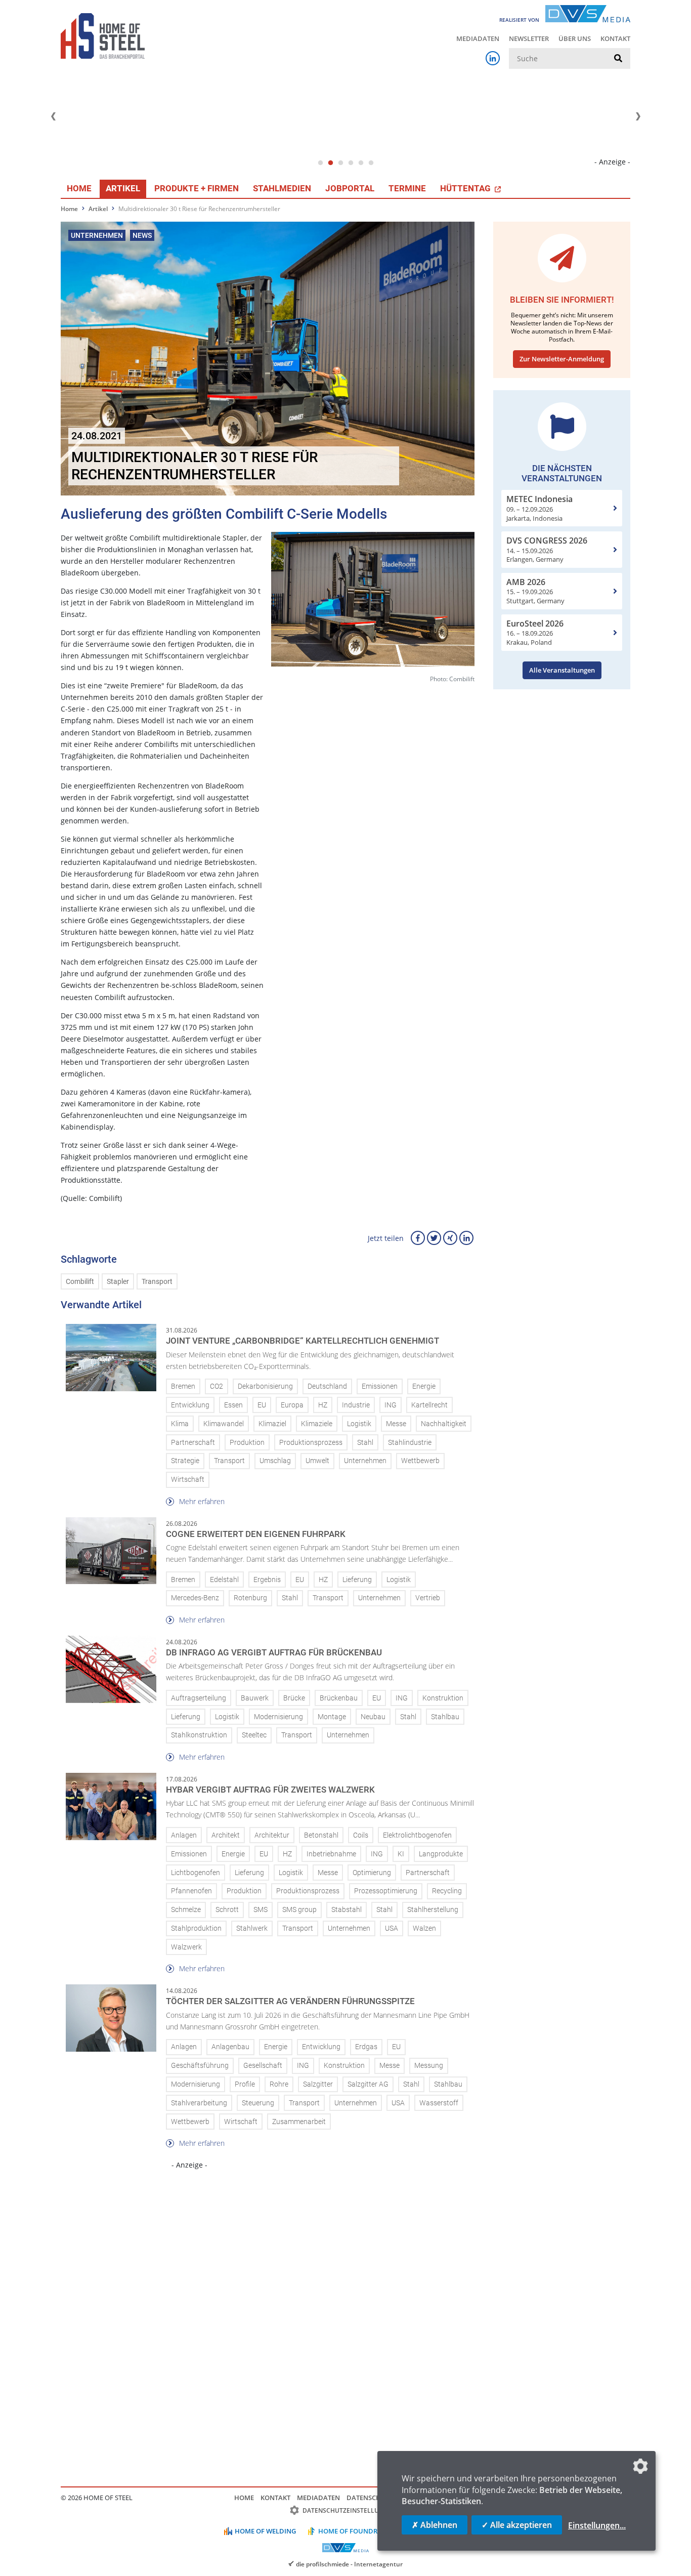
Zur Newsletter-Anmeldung (562, 359)
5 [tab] (361, 163)
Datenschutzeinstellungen (349, 2510)
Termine (407, 188)
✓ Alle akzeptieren (517, 2525)
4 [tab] (351, 163)
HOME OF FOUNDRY (350, 2531)
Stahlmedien (282, 188)
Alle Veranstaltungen (562, 670)
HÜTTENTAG (466, 188)
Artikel (123, 188)
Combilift (80, 1282)
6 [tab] (371, 163)
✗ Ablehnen (435, 2525)
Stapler (118, 1282)
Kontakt (615, 38)
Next (638, 116)
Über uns (575, 38)
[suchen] (618, 59)
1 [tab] (320, 163)
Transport (157, 1282)
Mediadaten (478, 38)
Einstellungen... (597, 2525)
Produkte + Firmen (197, 188)
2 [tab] (330, 163)
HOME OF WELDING (265, 2531)
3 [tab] (340, 163)
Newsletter (529, 38)
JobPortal (350, 188)
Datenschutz (370, 2498)
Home (79, 188)
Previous (53, 116)
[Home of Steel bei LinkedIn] (493, 58)
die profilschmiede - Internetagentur (349, 2564)
